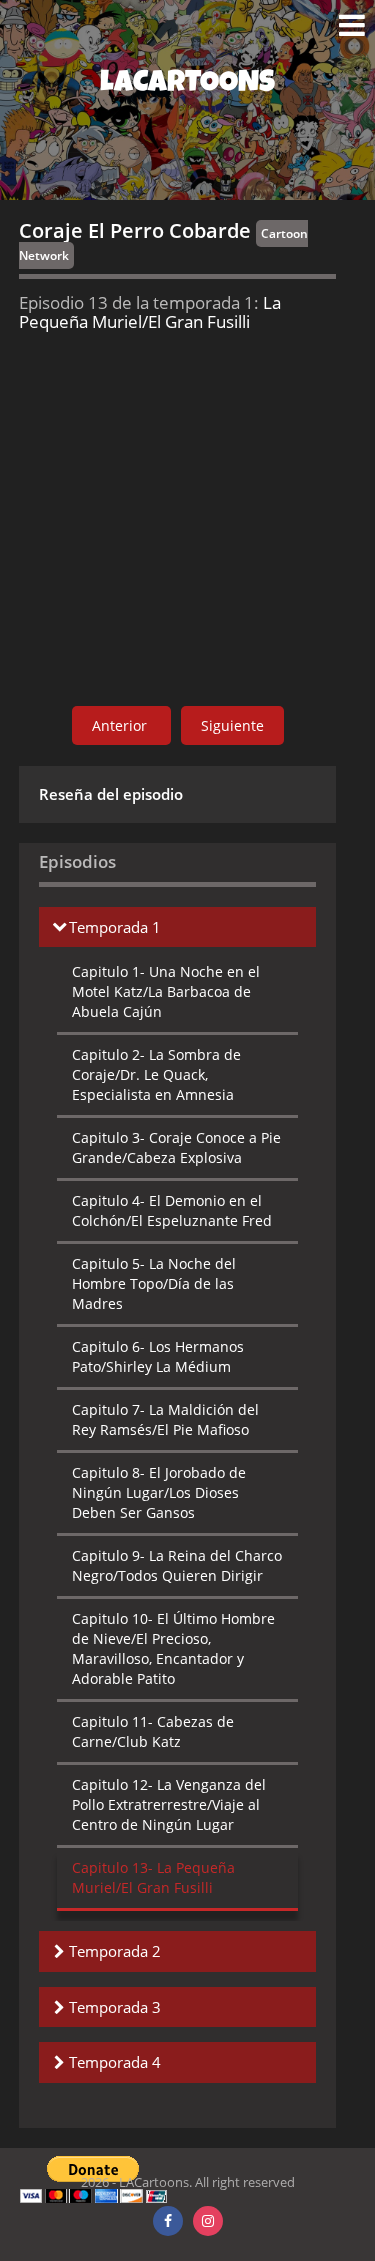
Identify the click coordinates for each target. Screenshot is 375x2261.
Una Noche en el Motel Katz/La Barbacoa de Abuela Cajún (166, 991)
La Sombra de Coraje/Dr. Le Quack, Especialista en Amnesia (156, 1074)
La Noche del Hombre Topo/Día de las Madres (154, 1283)
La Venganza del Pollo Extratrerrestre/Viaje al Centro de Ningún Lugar (169, 1804)
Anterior (121, 725)
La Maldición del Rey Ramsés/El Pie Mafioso (165, 1419)
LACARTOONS (187, 85)
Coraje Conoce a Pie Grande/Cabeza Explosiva (176, 1147)
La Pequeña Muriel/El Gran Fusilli (153, 1877)
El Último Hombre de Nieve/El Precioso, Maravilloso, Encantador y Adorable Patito (173, 1648)
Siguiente (232, 725)
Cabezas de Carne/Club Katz (153, 1731)
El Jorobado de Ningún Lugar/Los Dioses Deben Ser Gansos (159, 1492)
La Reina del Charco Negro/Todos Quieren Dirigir (177, 1565)
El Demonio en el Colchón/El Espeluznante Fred (172, 1210)
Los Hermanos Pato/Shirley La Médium (158, 1356)
